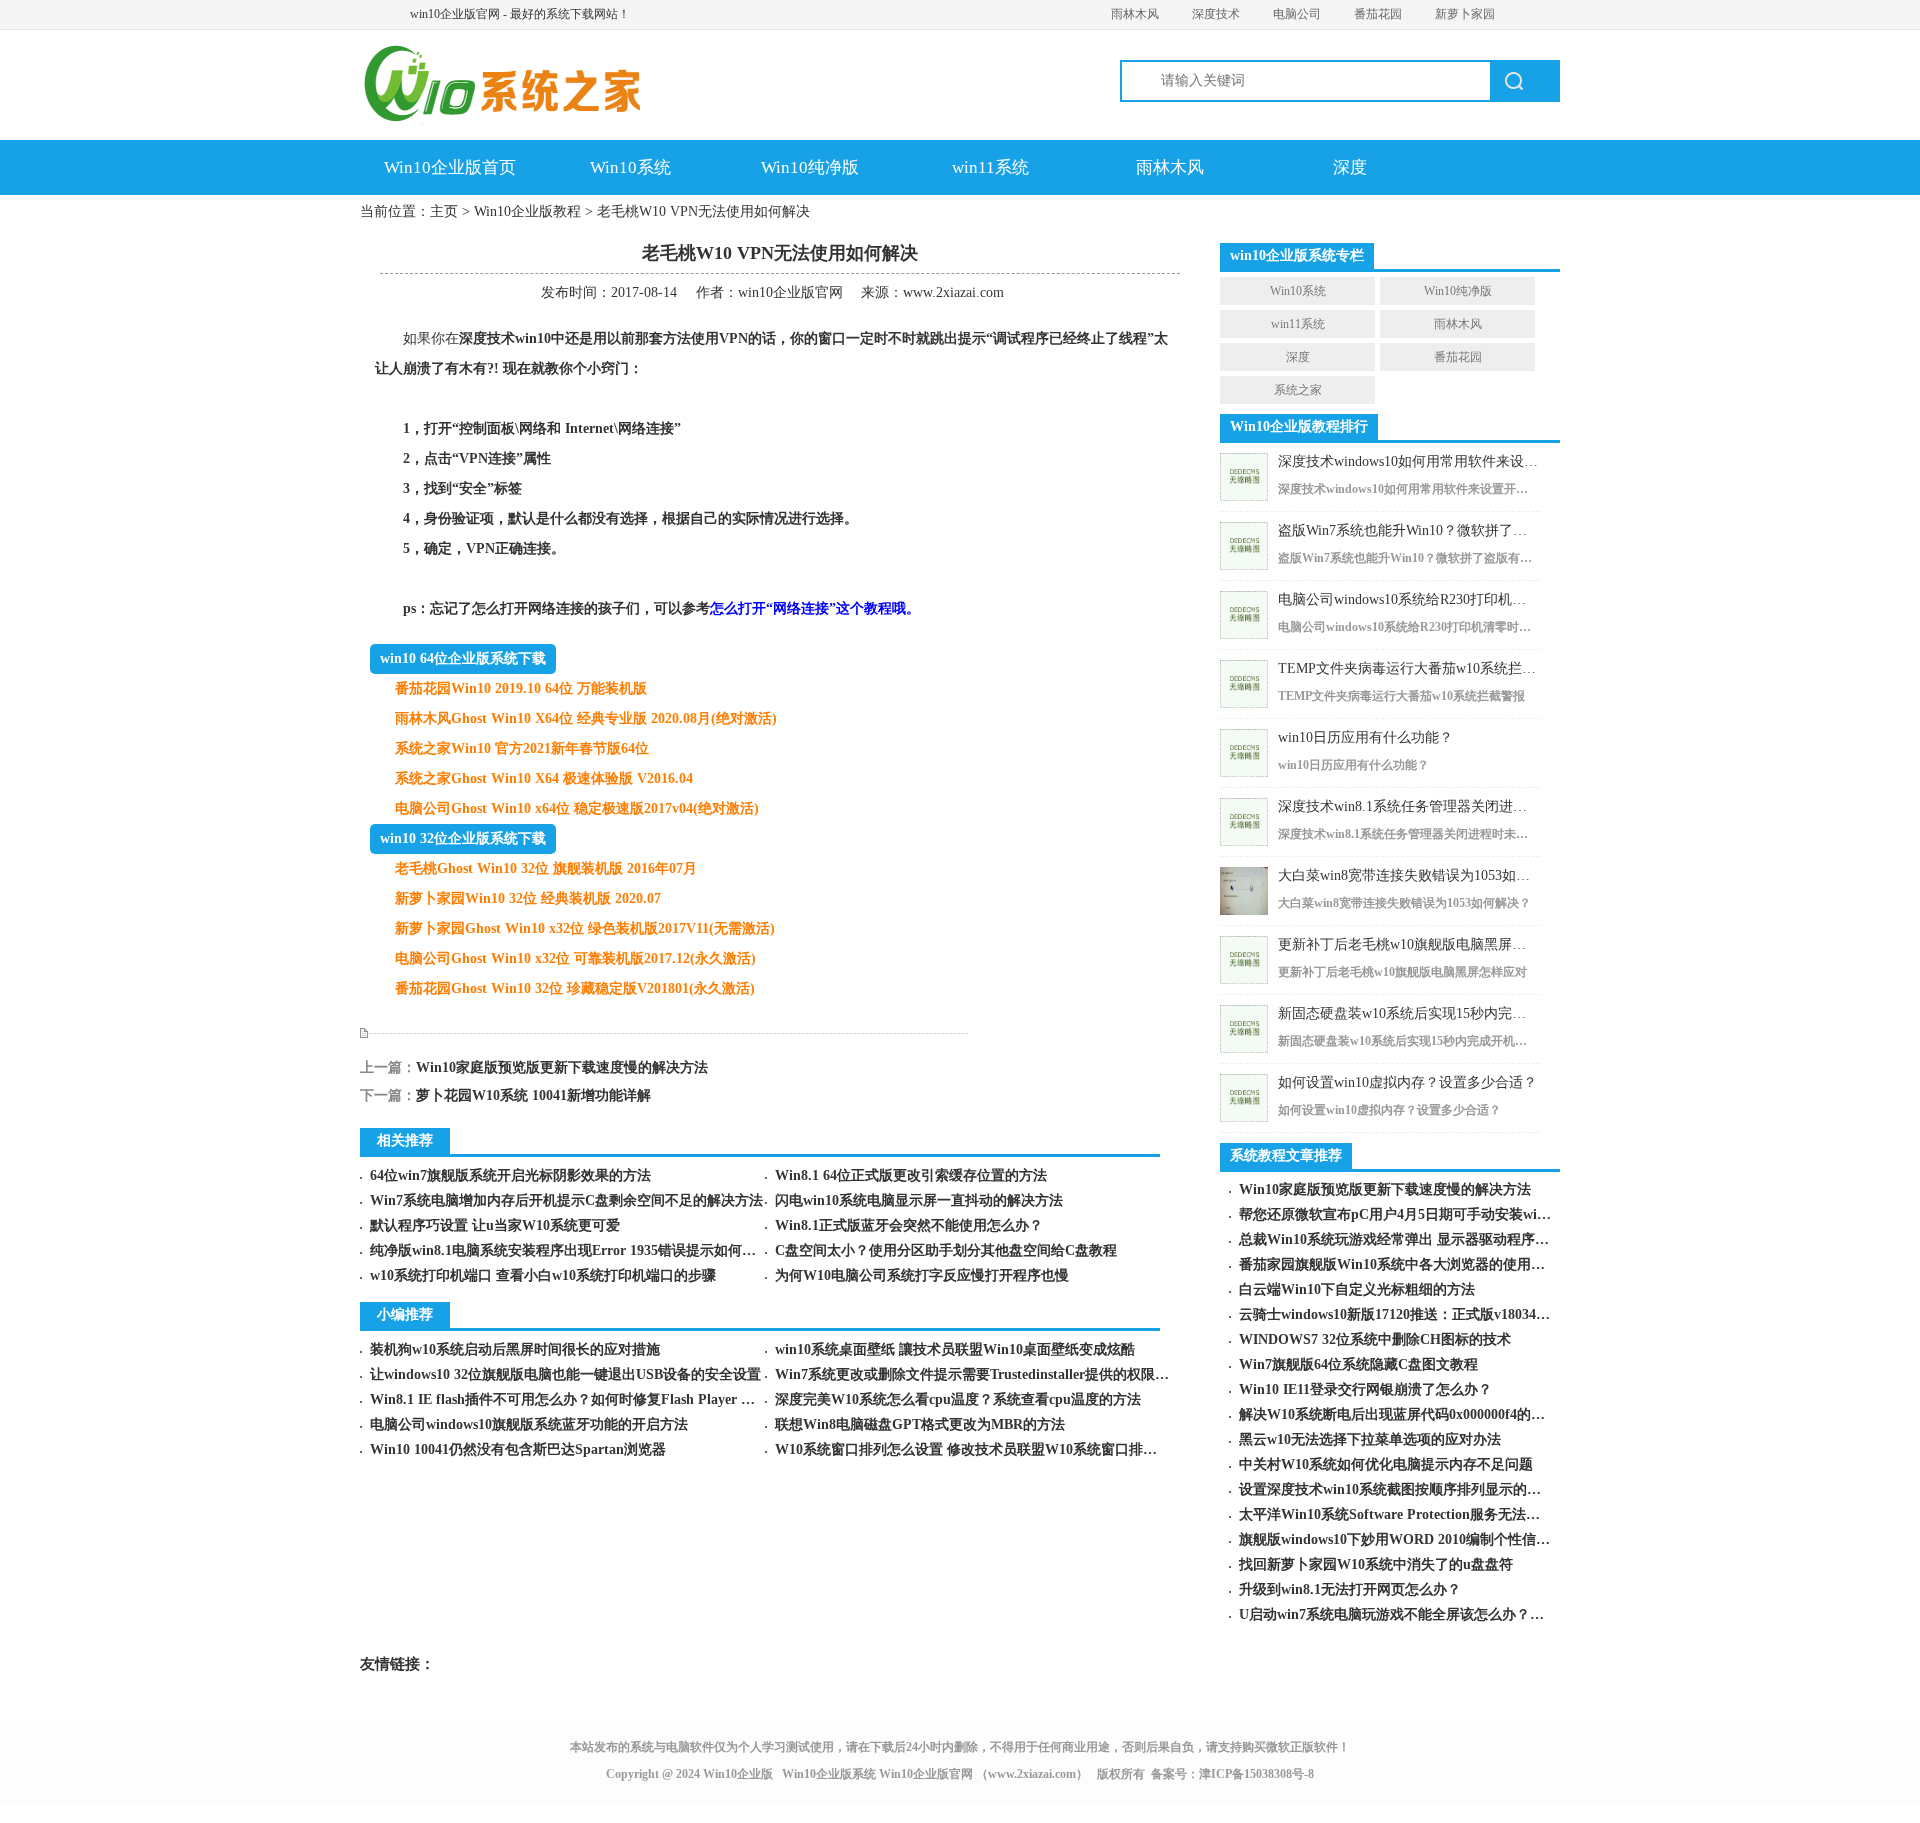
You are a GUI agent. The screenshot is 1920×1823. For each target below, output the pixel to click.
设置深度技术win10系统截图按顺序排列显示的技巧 (1397, 1489)
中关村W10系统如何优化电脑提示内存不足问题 (1386, 1464)
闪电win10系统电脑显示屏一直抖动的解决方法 (919, 1200)
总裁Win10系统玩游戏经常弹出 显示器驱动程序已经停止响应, (1431, 1239)
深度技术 (1216, 14)
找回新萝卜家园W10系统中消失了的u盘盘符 (1376, 1564)
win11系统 (990, 167)
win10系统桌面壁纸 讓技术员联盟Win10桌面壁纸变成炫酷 (955, 1349)
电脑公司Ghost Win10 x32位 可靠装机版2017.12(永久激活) (575, 958)
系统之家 (1298, 390)
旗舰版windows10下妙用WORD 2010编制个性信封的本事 (1415, 1539)
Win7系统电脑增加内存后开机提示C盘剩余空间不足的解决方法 (566, 1200)
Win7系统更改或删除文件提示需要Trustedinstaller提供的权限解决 (979, 1374)
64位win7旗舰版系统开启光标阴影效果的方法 (510, 1175)
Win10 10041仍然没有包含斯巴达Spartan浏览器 (518, 1449)
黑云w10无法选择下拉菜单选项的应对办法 (1370, 1439)
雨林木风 (1135, 14)
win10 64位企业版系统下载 (463, 658)
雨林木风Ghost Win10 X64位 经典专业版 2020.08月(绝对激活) (586, 718)
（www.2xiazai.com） (1032, 1774)
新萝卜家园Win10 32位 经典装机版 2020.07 (528, 898)
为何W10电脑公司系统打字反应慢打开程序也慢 (922, 1275)
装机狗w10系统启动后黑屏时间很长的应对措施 (515, 1349)
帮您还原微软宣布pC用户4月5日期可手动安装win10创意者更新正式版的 (1462, 1214)
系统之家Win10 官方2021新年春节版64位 (522, 748)
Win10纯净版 (810, 167)
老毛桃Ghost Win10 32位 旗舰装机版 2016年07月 (546, 868)
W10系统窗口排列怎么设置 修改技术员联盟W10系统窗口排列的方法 (987, 1449)
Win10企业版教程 (527, 211)
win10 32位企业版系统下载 (463, 838)
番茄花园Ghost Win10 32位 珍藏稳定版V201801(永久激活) (575, 988)
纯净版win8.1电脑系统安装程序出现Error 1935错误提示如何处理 (570, 1250)
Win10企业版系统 (829, 1774)
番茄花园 (1378, 14)
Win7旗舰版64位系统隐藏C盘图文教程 (1358, 1364)
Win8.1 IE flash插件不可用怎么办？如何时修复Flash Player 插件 (569, 1399)
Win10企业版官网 (926, 1774)
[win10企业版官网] (535, 90)
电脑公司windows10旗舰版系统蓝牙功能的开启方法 (529, 1424)
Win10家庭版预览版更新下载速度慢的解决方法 (562, 1067)
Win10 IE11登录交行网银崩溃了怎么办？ (1365, 1389)
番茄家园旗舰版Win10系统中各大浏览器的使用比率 (1399, 1264)
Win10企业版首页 (450, 167)
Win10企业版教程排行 (1299, 426)
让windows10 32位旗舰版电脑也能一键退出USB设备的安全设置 (565, 1374)
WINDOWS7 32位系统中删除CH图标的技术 (1375, 1339)
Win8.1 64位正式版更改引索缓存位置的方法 (911, 1175)
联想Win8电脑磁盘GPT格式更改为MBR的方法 (920, 1424)
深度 (1350, 167)
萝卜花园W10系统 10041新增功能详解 (533, 1095)
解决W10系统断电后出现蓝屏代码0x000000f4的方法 (1399, 1414)
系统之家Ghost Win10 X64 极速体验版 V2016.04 (544, 778)
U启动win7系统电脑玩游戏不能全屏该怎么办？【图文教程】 (1426, 1614)
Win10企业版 (738, 1774)
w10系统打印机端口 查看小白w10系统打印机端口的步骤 (543, 1275)
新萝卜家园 (1465, 14)
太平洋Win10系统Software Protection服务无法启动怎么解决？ (1431, 1514)
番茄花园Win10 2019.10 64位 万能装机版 (521, 688)
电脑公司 (1297, 14)
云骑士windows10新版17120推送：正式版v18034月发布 (1408, 1314)
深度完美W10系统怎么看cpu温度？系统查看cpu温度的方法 (958, 1399)
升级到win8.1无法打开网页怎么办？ (1350, 1589)
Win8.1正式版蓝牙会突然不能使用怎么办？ (909, 1225)
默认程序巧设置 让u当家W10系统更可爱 (495, 1225)
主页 (444, 211)
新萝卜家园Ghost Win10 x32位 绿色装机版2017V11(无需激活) (585, 928)
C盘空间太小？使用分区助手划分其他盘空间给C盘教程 (946, 1250)
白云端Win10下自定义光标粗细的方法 (1357, 1289)
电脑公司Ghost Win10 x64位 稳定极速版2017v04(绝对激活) (577, 808)
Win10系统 (630, 167)
